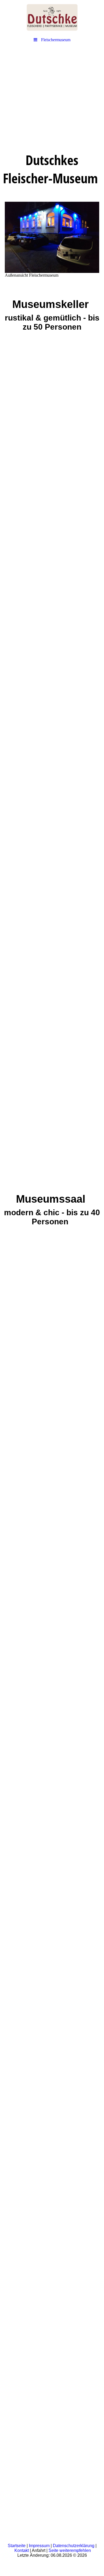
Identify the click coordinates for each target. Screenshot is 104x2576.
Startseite (17, 2546)
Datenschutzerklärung (74, 2546)
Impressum (39, 2546)
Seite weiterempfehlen (70, 2550)
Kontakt (22, 2550)
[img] (52, 17)
